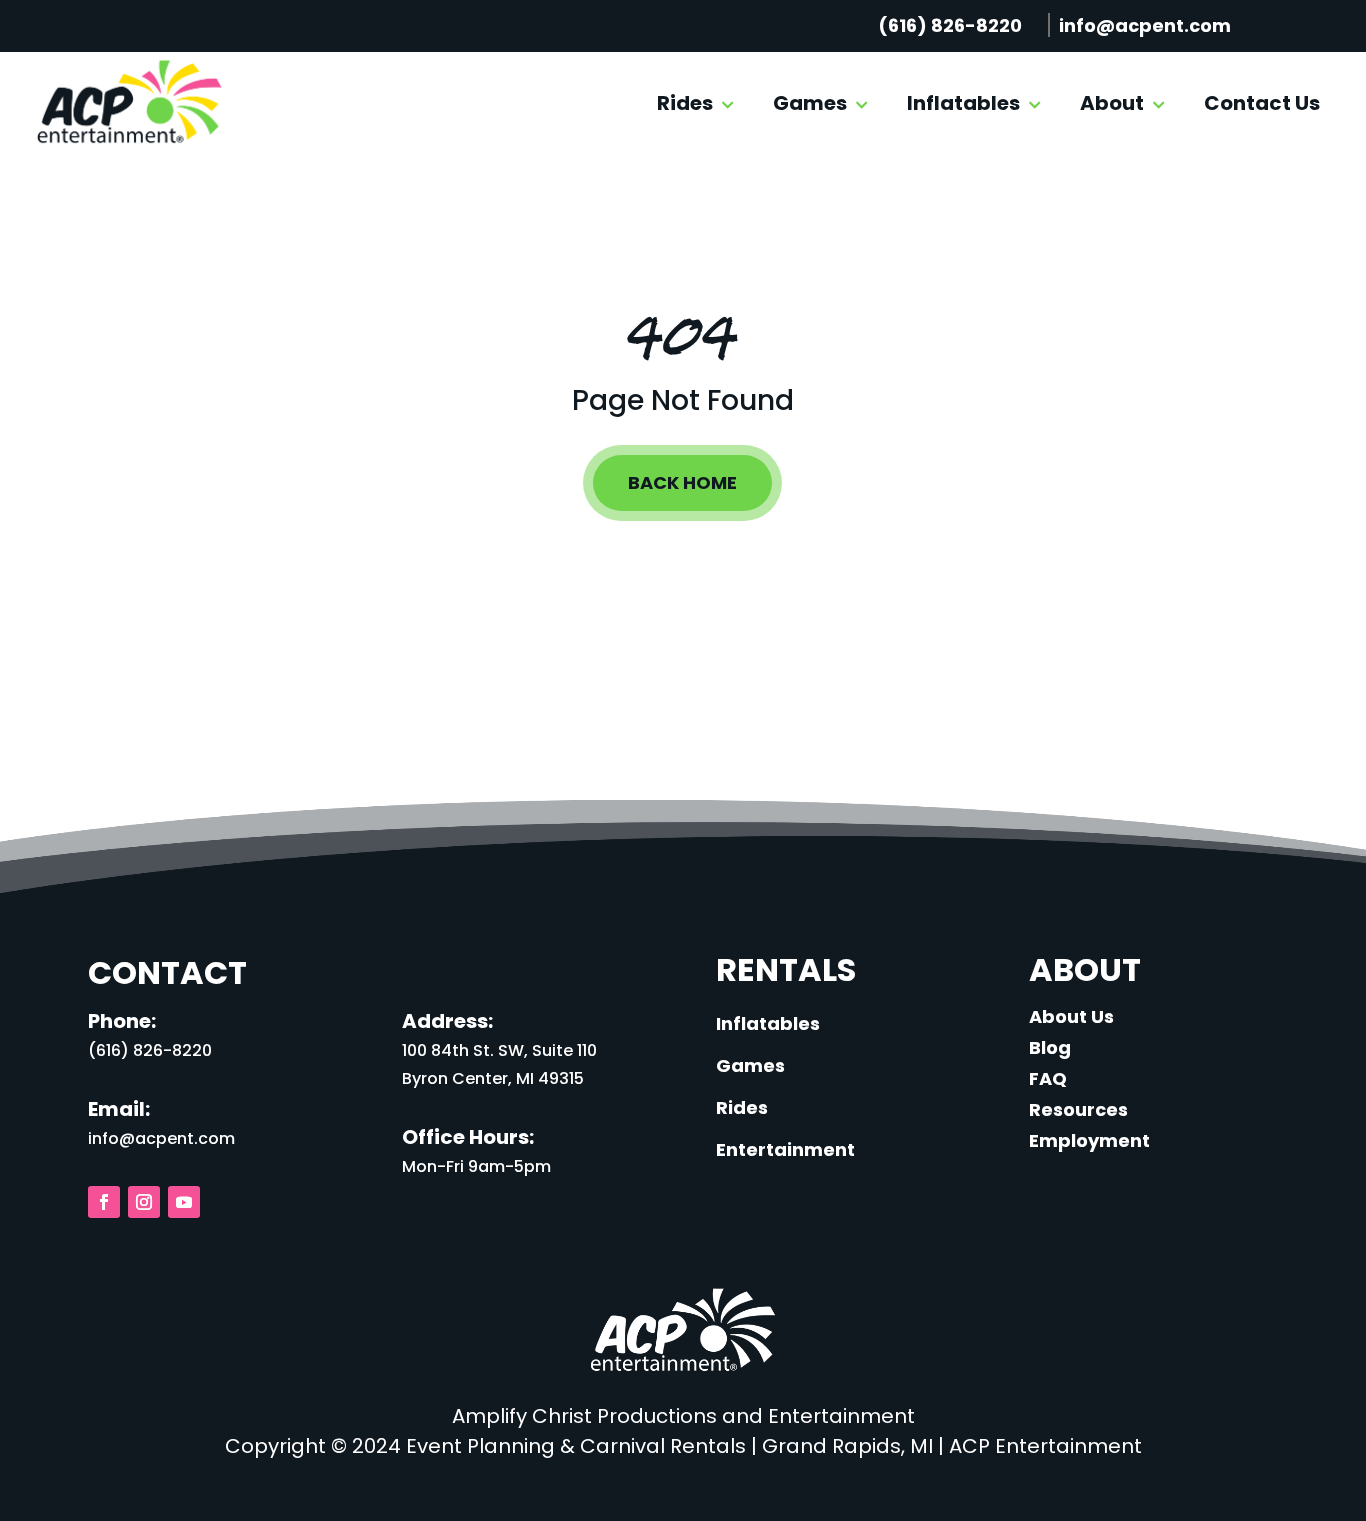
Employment (1089, 1140)
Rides (685, 103)
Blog (1050, 1047)
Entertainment (785, 1149)
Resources (1078, 1109)
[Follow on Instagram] (144, 1202)
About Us (1071, 1016)
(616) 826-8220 (950, 25)
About (1112, 103)
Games (810, 103)
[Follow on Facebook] (104, 1202)
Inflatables (963, 103)
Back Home (682, 482)
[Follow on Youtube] (184, 1202)
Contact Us (1262, 103)
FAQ (1048, 1078)
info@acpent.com (1145, 25)
